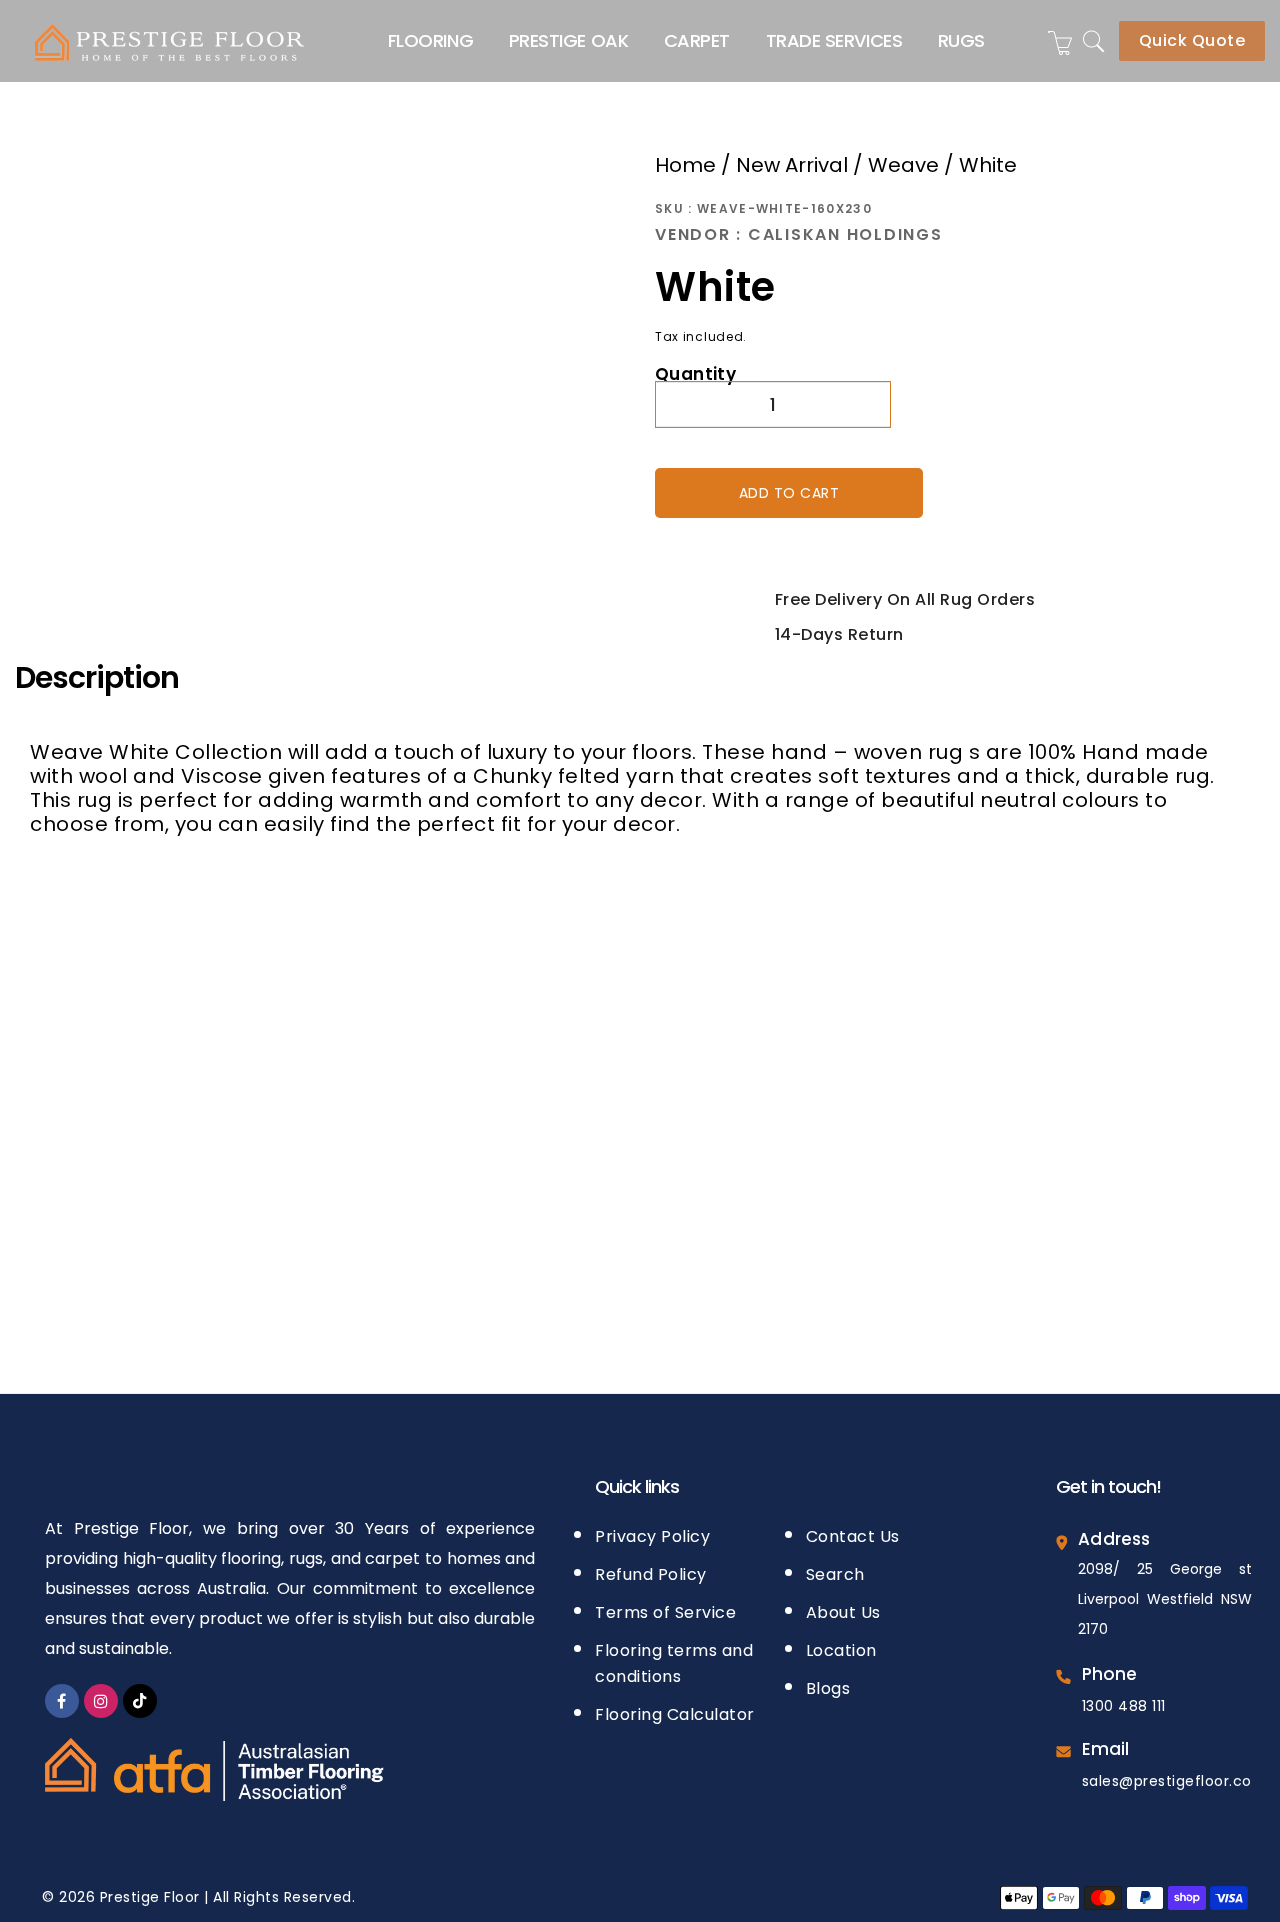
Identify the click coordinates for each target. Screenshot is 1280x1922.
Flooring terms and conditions (674, 1657)
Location (841, 1644)
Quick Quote (1192, 40)
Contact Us (853, 1530)
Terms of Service (665, 1606)
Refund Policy (651, 1568)
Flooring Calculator (675, 1708)
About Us (843, 1606)
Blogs (828, 1682)
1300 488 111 (1124, 1700)
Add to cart (789, 490)
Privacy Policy (652, 1530)
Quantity (695, 371)
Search (835, 1568)
